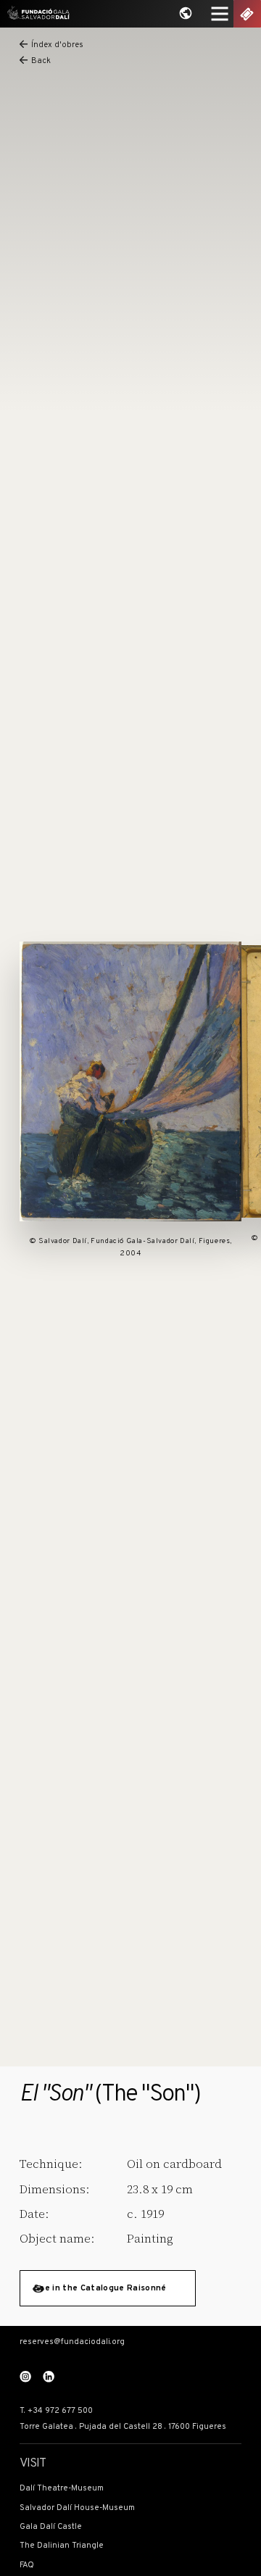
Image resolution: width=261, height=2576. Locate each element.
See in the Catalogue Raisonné (100, 2288)
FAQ (27, 2565)
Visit (33, 2464)
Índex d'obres (57, 46)
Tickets (247, 14)
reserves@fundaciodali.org (72, 2342)
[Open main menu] (220, 14)
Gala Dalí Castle (51, 2527)
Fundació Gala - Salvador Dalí (36, 14)
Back (41, 62)
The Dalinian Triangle (62, 2546)
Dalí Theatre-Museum (62, 2488)
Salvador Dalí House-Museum (77, 2508)
